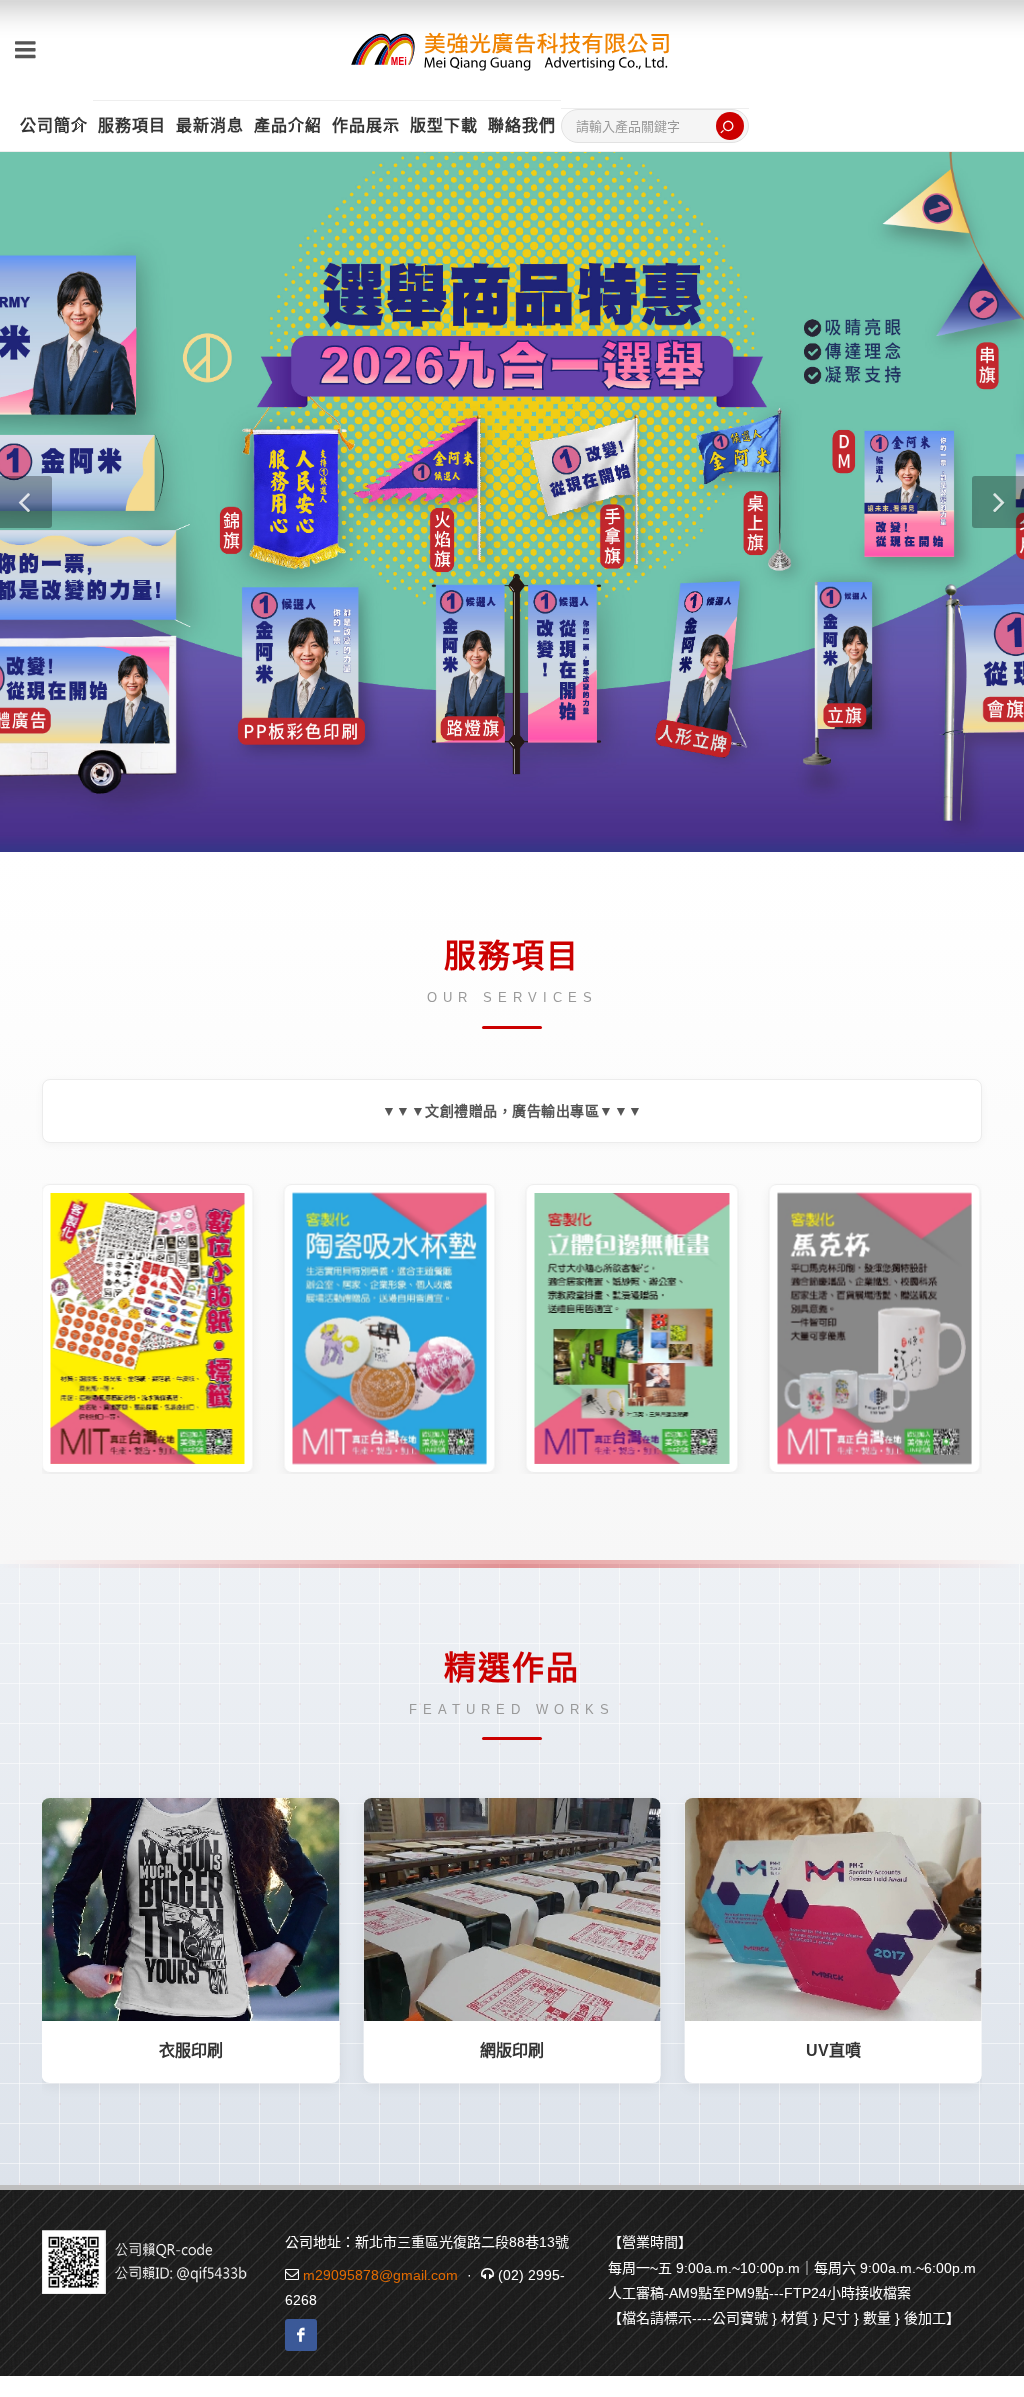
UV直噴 (833, 2050)
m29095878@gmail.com (380, 2275)
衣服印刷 (191, 2050)
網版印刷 (512, 2050)
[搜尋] (730, 126)
